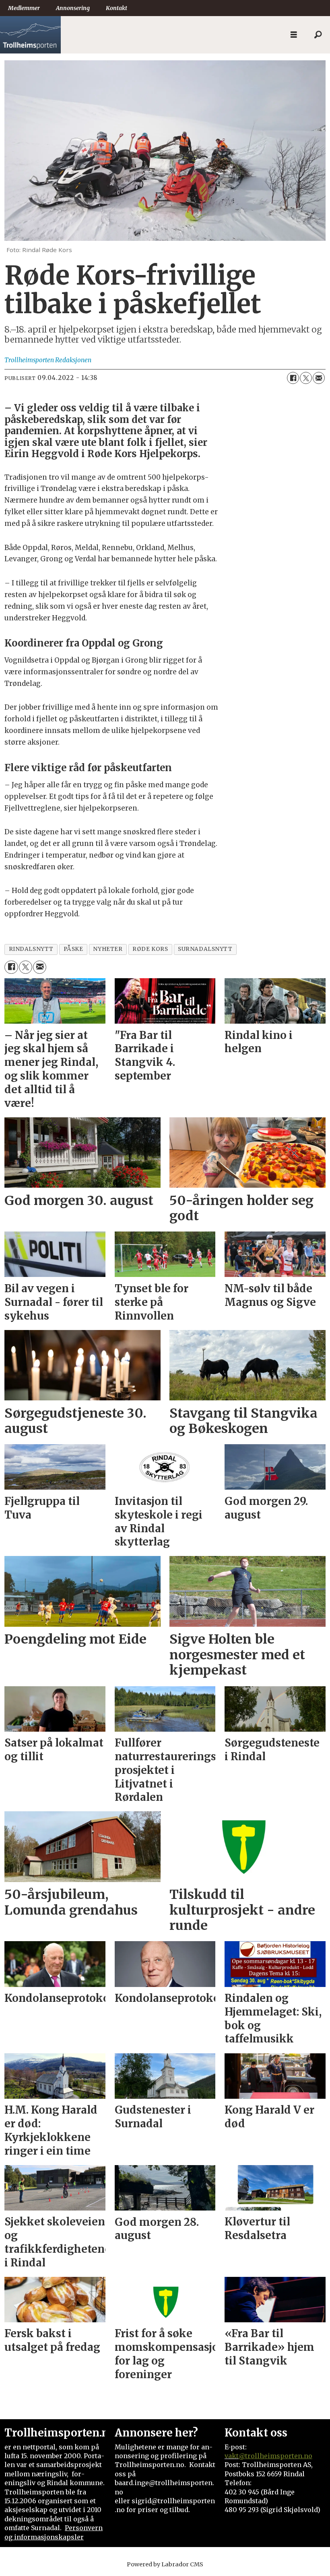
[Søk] (318, 35)
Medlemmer (24, 8)
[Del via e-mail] (319, 378)
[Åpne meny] (294, 35)
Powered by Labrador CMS (165, 2564)
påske (73, 949)
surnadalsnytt (205, 949)
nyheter (108, 949)
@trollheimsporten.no (275, 2456)
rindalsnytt (31, 949)
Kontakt (117, 8)
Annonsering (73, 8)
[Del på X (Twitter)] (306, 378)
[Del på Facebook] (293, 378)
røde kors (150, 949)
